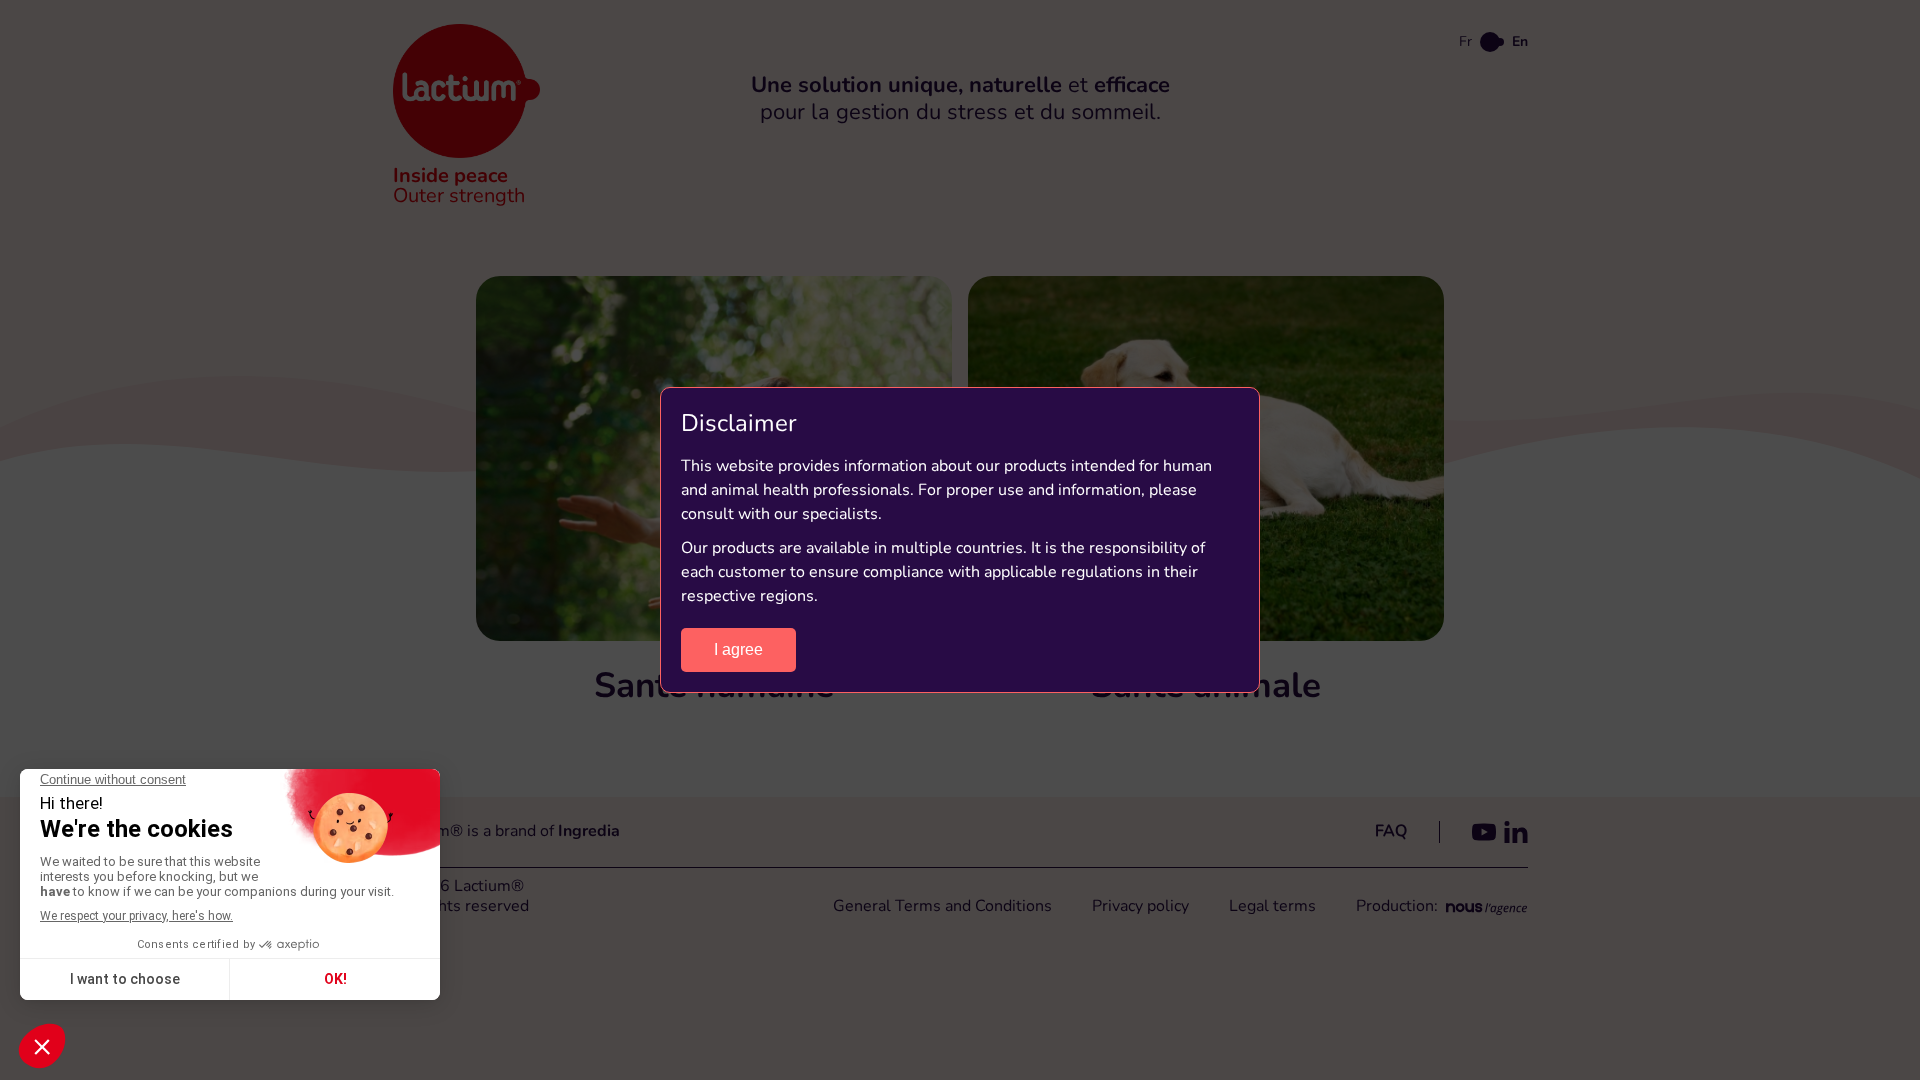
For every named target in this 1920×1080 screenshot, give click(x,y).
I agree (738, 649)
